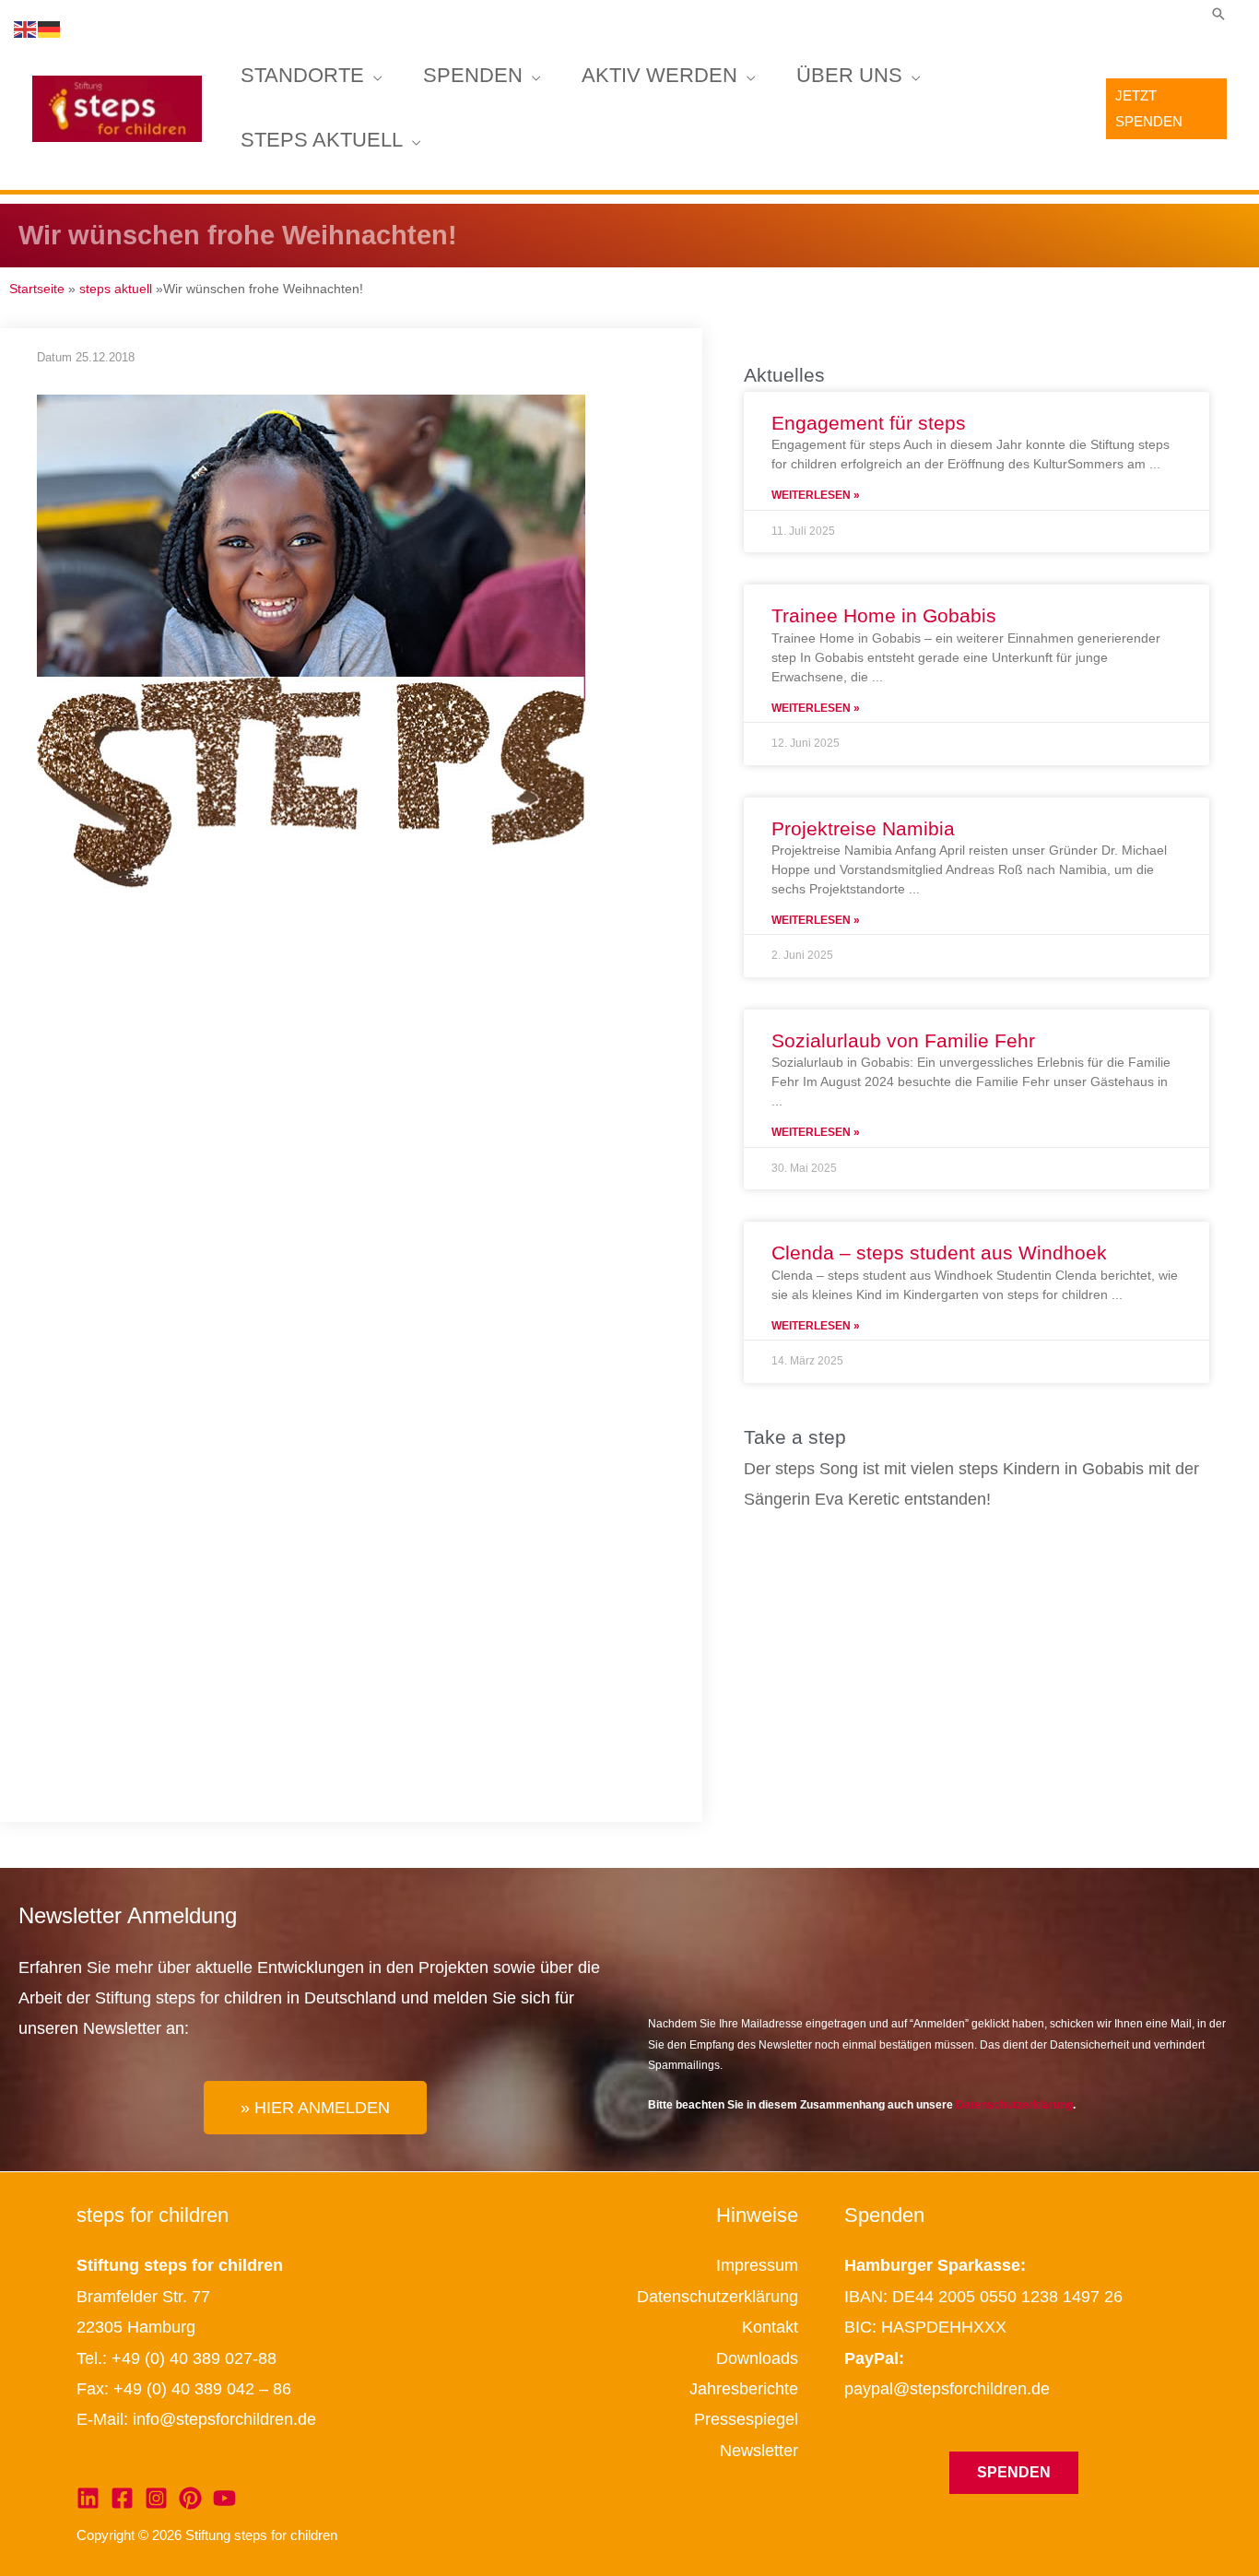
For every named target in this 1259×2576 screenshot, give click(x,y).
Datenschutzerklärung (1014, 2105)
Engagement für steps (869, 423)
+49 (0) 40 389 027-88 (194, 2358)
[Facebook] (122, 2498)
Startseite (37, 289)
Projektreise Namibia (863, 828)
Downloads (757, 2358)
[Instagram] (156, 2498)
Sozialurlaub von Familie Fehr (903, 1040)
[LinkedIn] (88, 2498)
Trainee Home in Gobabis (884, 615)
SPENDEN (473, 76)
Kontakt (770, 2327)
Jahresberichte (744, 2389)
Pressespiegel (746, 2419)
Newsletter (759, 2451)
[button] (1218, 14)
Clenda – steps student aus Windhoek (939, 1253)
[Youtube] (224, 2498)
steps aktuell (322, 141)
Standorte (302, 76)
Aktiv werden (659, 76)
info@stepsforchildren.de (224, 2419)
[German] (50, 29)
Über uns (849, 76)
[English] (26, 29)
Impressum (757, 2265)
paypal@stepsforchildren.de (947, 2389)
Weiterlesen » (816, 495)
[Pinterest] (190, 2498)
